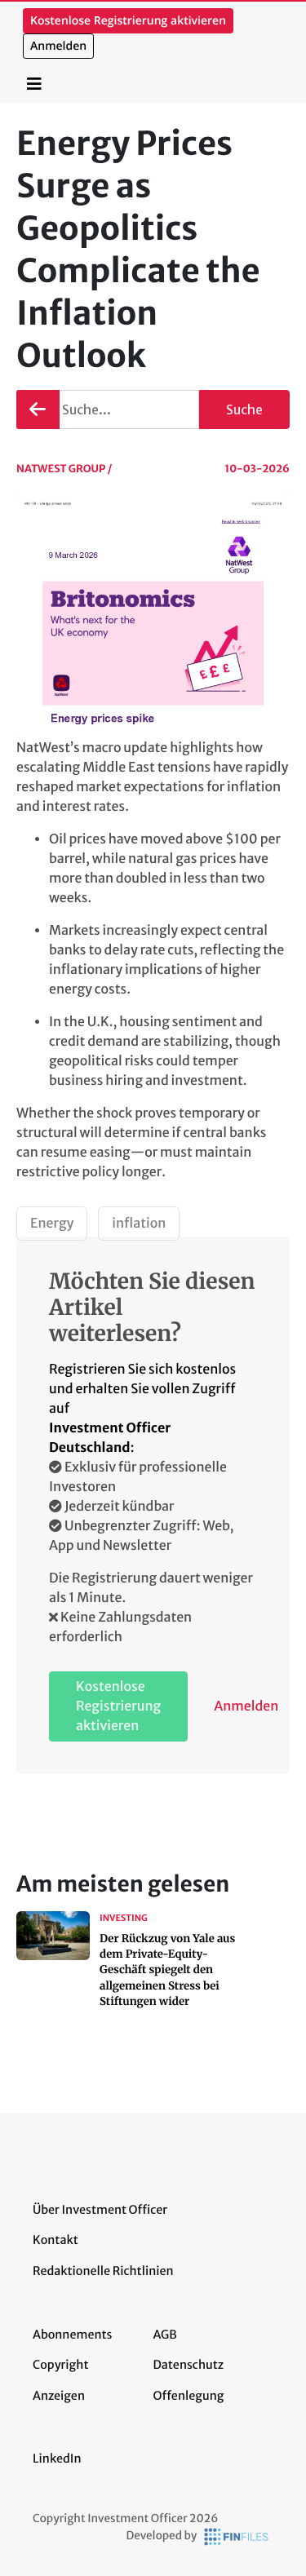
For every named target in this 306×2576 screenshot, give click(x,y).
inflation (139, 1224)
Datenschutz (189, 2365)
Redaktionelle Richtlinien (103, 2271)
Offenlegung (189, 2396)
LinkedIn (57, 2459)
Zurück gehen (38, 409)
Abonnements (73, 2335)
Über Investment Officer (100, 2210)
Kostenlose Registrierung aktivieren (128, 21)
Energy (52, 1224)
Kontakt (55, 2240)
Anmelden (58, 46)
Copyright (60, 2365)
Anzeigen (59, 2396)
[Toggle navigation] (34, 84)
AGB (165, 2335)
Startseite (83, 75)
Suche (244, 409)
